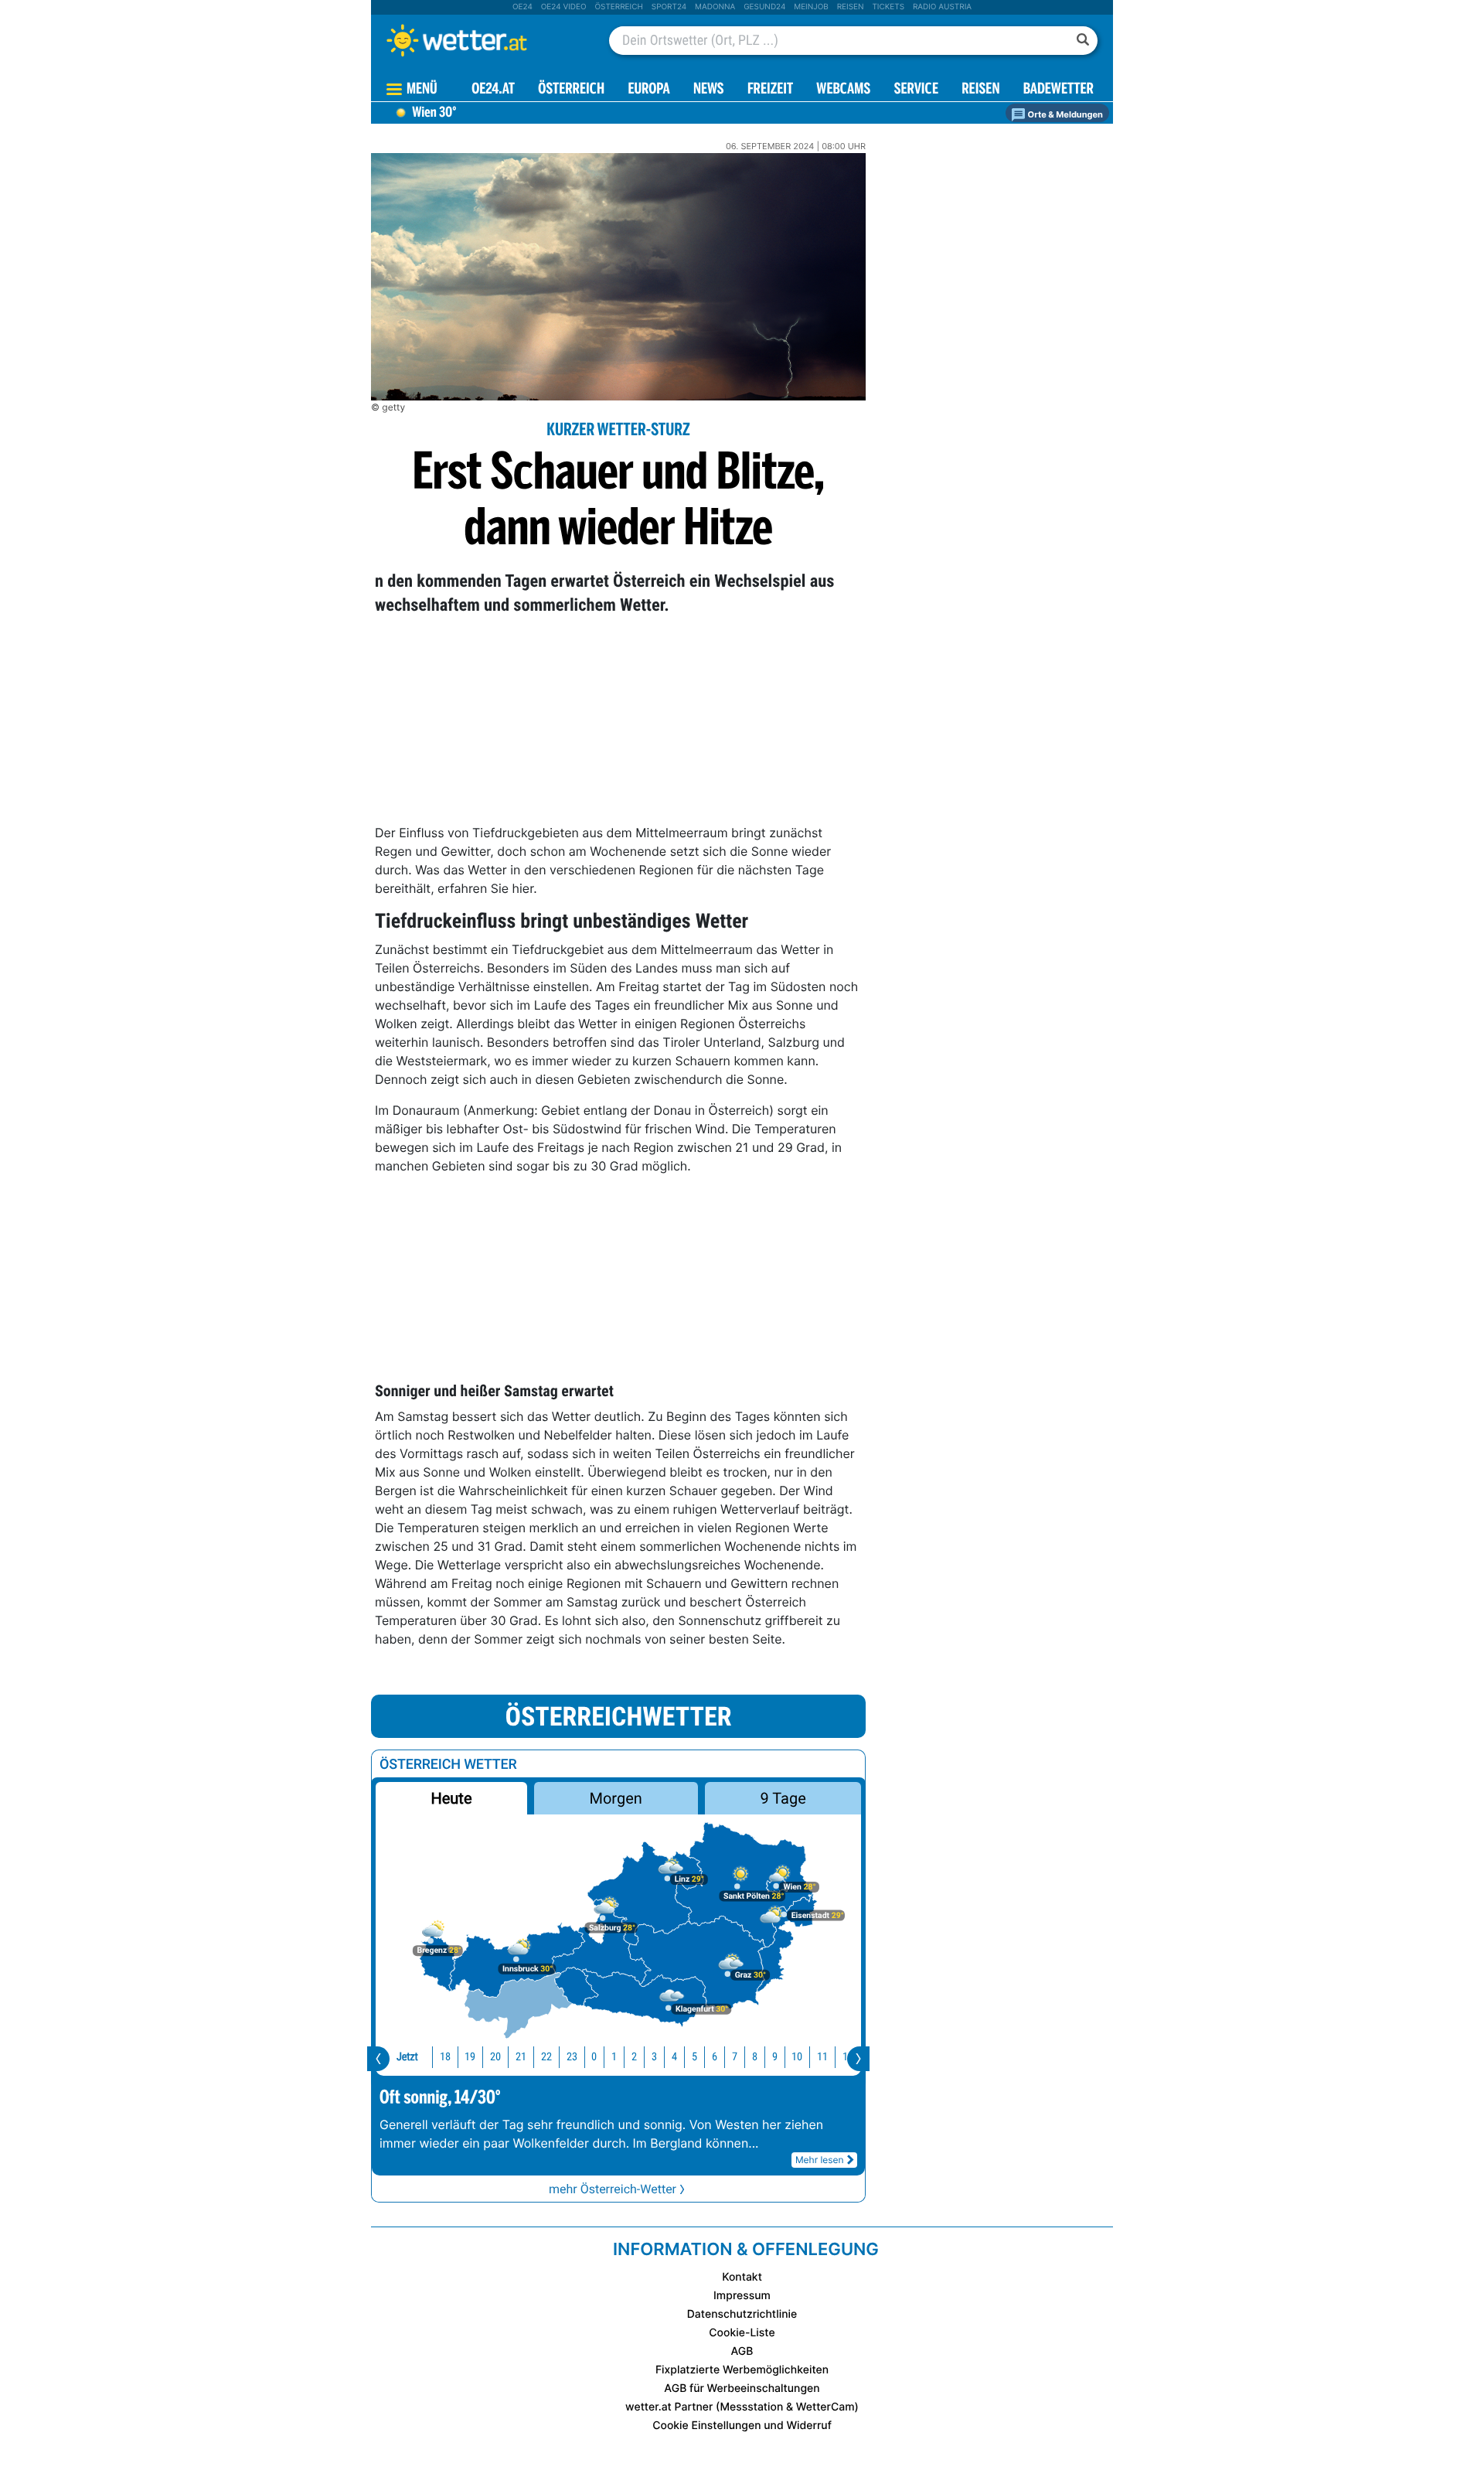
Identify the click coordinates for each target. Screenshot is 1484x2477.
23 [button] (572, 2057)
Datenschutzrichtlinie (742, 2314)
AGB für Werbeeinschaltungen (742, 2388)
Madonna (715, 7)
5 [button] (694, 2057)
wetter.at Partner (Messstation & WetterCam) (742, 2407)
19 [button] (470, 2057)
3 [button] (654, 2057)
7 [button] (735, 2057)
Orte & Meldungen (1064, 114)
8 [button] (755, 2057)
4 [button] (674, 2057)
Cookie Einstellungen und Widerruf (742, 2426)
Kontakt (742, 2277)
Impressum (742, 2296)
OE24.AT (493, 90)
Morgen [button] (616, 1798)
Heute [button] (451, 1798)
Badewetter (1059, 90)
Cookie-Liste (742, 2333)
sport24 (669, 7)
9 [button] (775, 2057)
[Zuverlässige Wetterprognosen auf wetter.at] (482, 40)
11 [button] (822, 2057)
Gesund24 (764, 7)
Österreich (618, 7)
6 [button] (715, 2057)
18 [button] (445, 2057)
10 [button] (797, 2057)
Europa (648, 90)
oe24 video (564, 7)
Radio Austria (942, 7)
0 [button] (594, 2057)
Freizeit (770, 90)
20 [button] (495, 2057)
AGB (742, 2351)
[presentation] (378, 2059)
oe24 (522, 7)
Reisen (851, 7)
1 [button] (614, 2057)
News (709, 90)
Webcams (843, 90)
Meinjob (811, 7)
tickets (888, 7)
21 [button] (521, 2057)
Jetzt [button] (407, 2057)
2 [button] (634, 2057)
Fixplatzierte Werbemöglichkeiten (742, 2370)
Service (916, 90)
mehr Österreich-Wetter (613, 2189)
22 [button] (546, 2057)
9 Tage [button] (783, 1798)
